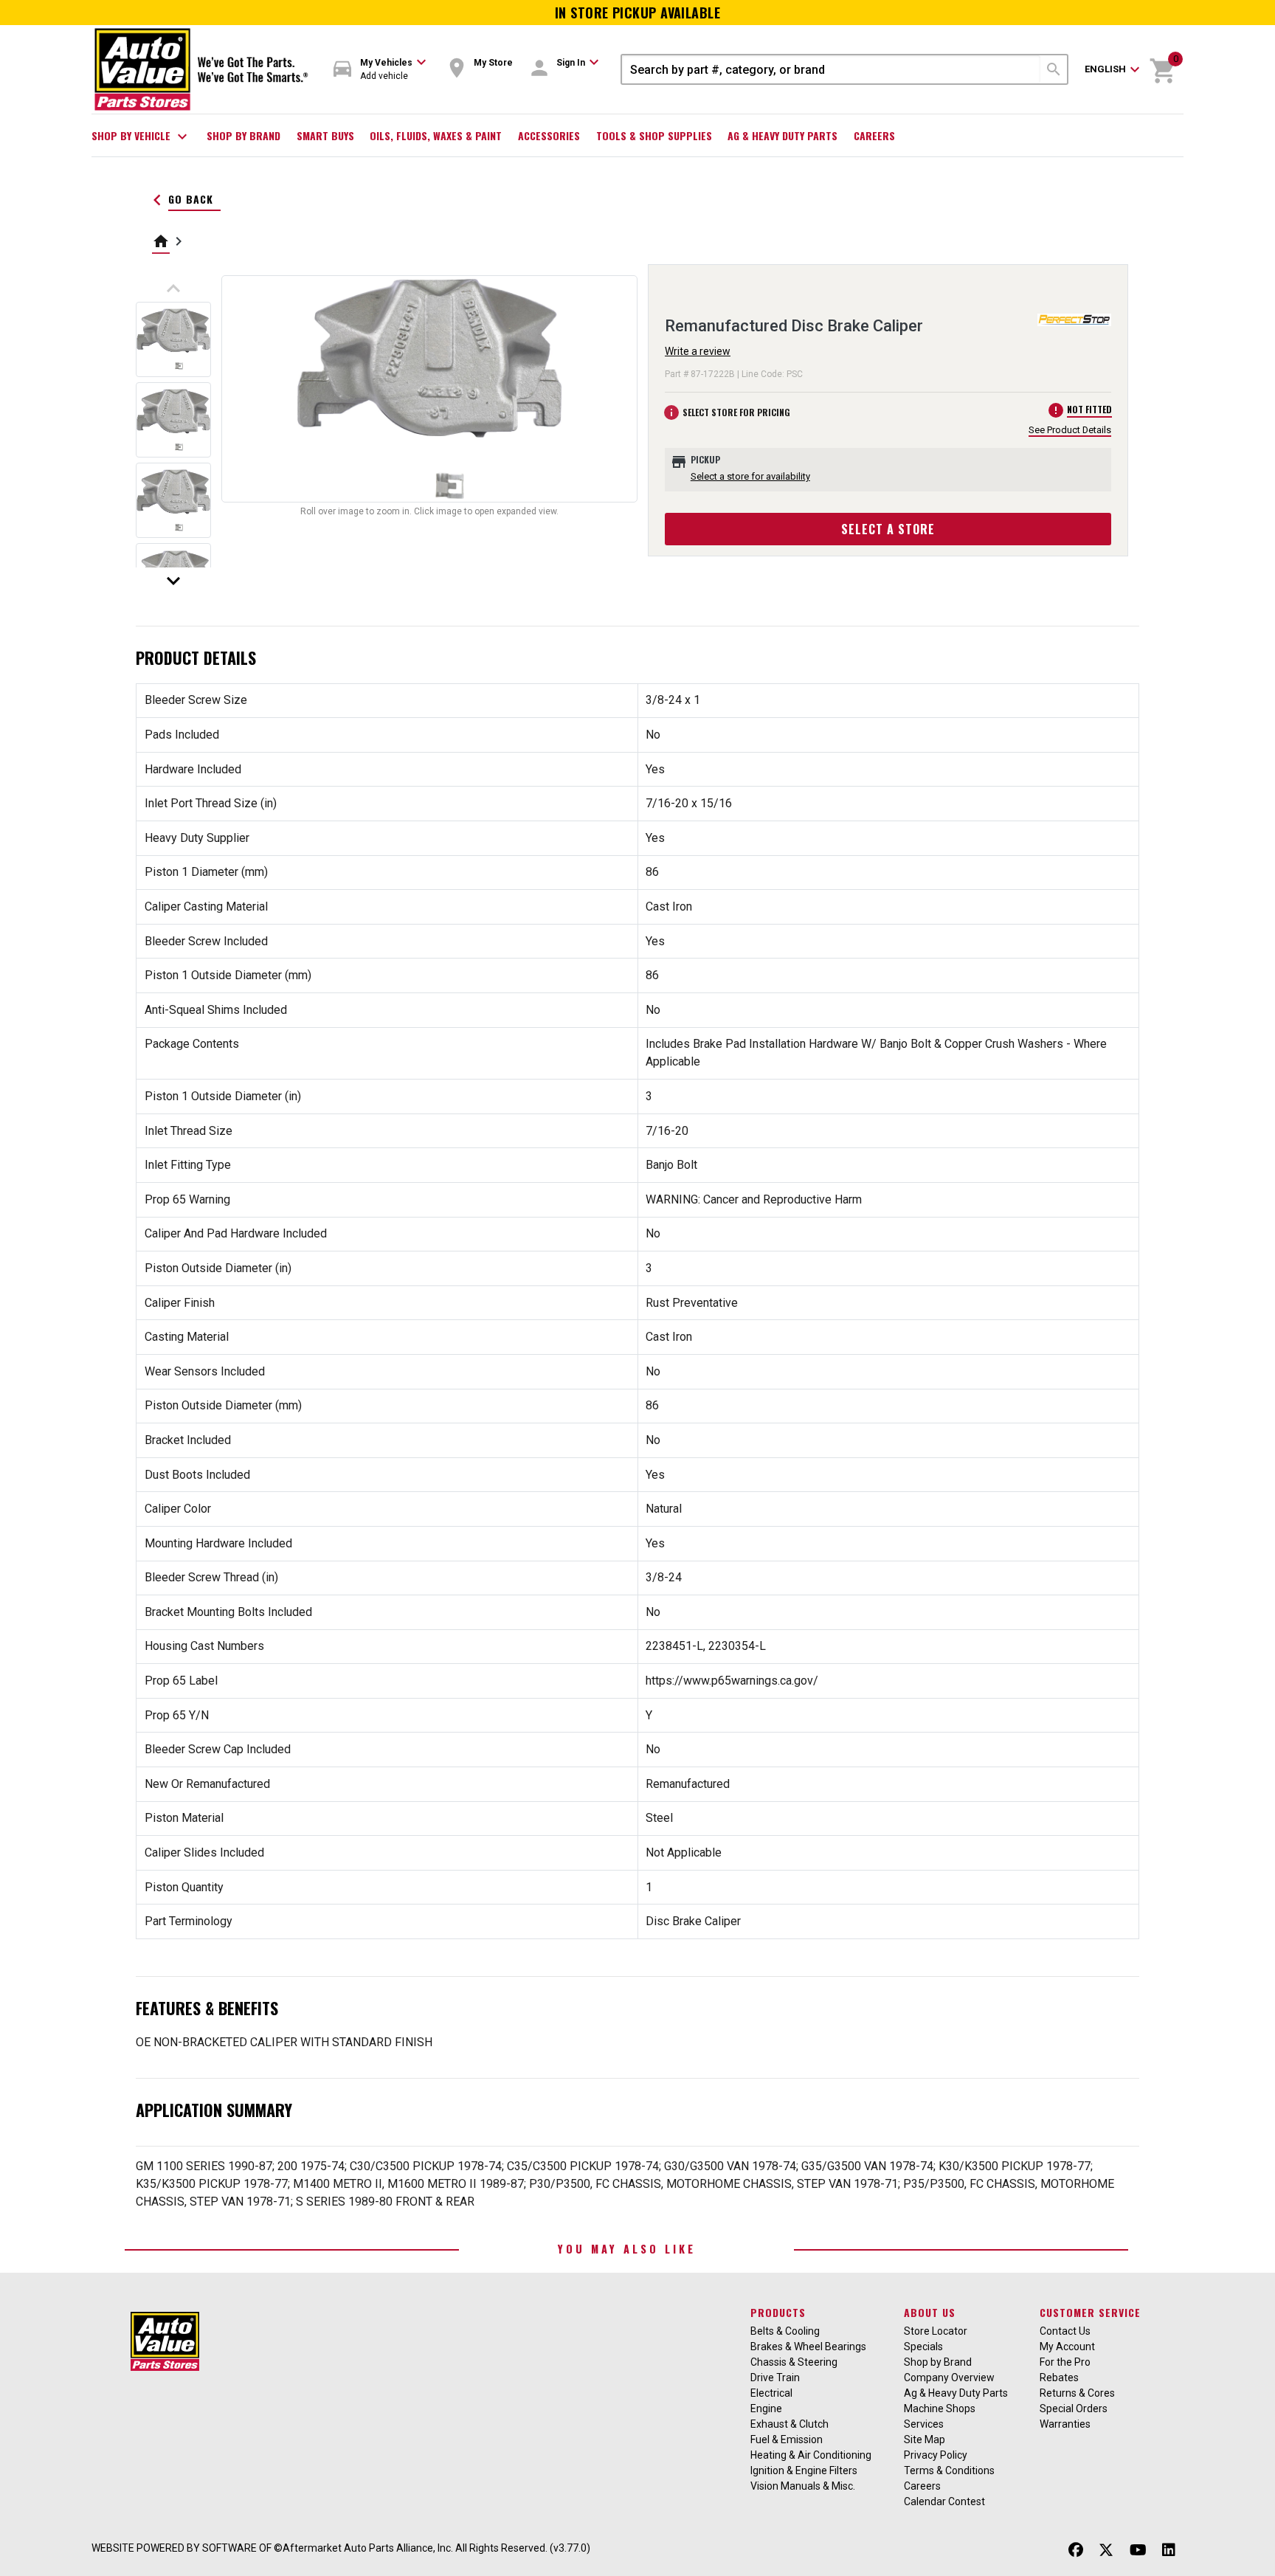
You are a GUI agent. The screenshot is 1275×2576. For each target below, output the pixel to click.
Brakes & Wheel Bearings (808, 2347)
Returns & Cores (1077, 2393)
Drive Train (775, 2378)
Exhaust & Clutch (789, 2424)
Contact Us (1065, 2331)
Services (924, 2424)
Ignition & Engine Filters (804, 2470)
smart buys (325, 135)
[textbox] (831, 69)
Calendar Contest (944, 2501)
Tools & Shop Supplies (654, 135)
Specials (923, 2347)
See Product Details (1070, 430)
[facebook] (1076, 2550)
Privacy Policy (936, 2455)
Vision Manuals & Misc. (803, 2486)
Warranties (1065, 2424)
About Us (930, 2312)
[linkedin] (1169, 2550)
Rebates (1059, 2378)
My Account (1067, 2347)
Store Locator (936, 2331)
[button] (380, 70)
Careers (874, 135)
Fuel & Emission (787, 2439)
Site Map (925, 2439)
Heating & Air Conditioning (811, 2455)
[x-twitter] (1106, 2550)
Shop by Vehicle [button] (141, 137)
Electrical (771, 2393)
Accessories (549, 135)
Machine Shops (940, 2408)
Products (778, 2312)
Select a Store (888, 529)
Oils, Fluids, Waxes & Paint (436, 135)
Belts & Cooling (785, 2331)
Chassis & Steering (794, 2362)
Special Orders (1074, 2408)
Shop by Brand (243, 135)
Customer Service (1090, 2312)
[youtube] (1138, 2550)
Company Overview (949, 2378)
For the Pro (1065, 2362)
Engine (766, 2408)
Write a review (698, 351)
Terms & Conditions (949, 2470)
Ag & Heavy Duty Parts (782, 135)
